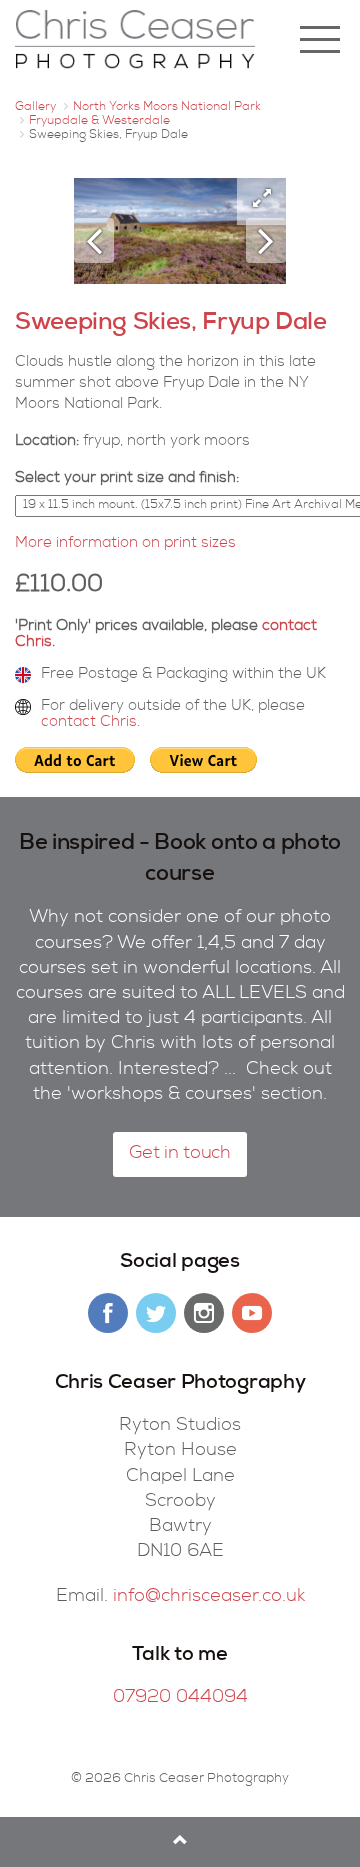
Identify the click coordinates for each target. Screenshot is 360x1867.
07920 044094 (180, 1698)
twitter (156, 1313)
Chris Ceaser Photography (135, 40)
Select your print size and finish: (127, 478)
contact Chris (89, 722)
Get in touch (180, 1154)
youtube (252, 1313)
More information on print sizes (125, 543)
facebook (108, 1313)
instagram (204, 1313)
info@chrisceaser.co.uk (209, 1597)
